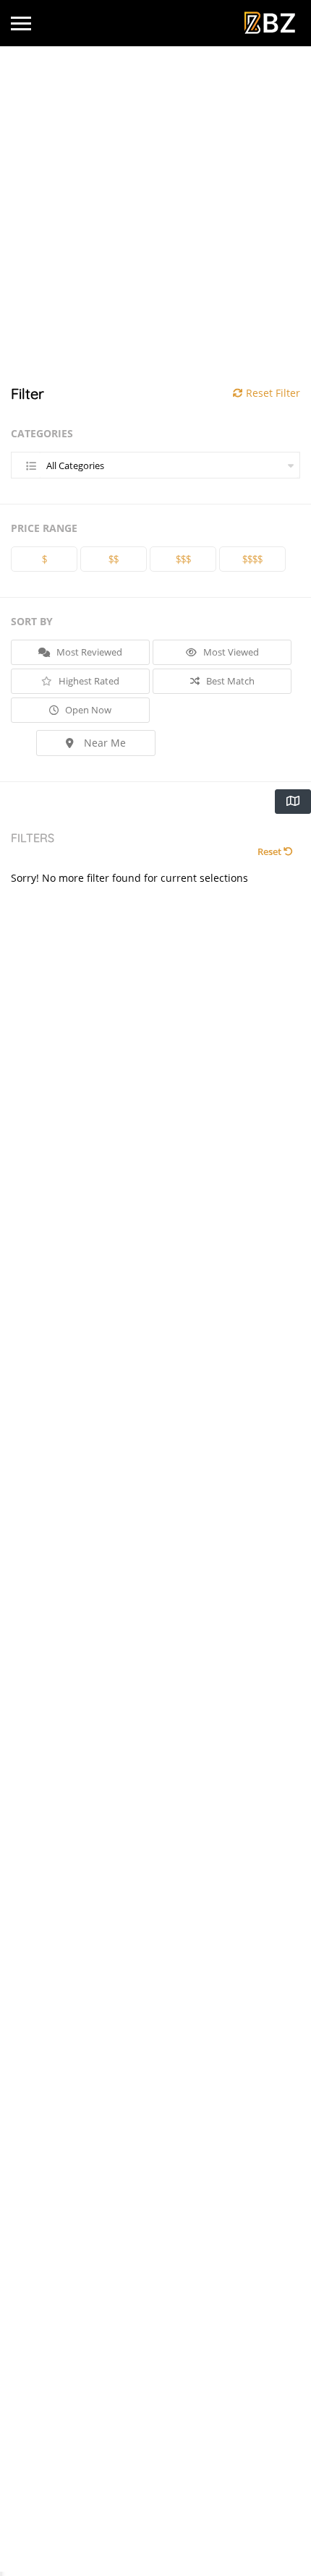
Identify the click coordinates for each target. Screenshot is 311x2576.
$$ (114, 559)
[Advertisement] (155, 216)
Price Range (44, 528)
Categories (42, 433)
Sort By (32, 621)
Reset (270, 851)
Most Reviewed (88, 652)
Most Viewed (230, 652)
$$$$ (252, 559)
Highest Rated (88, 681)
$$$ (183, 559)
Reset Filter (272, 393)
